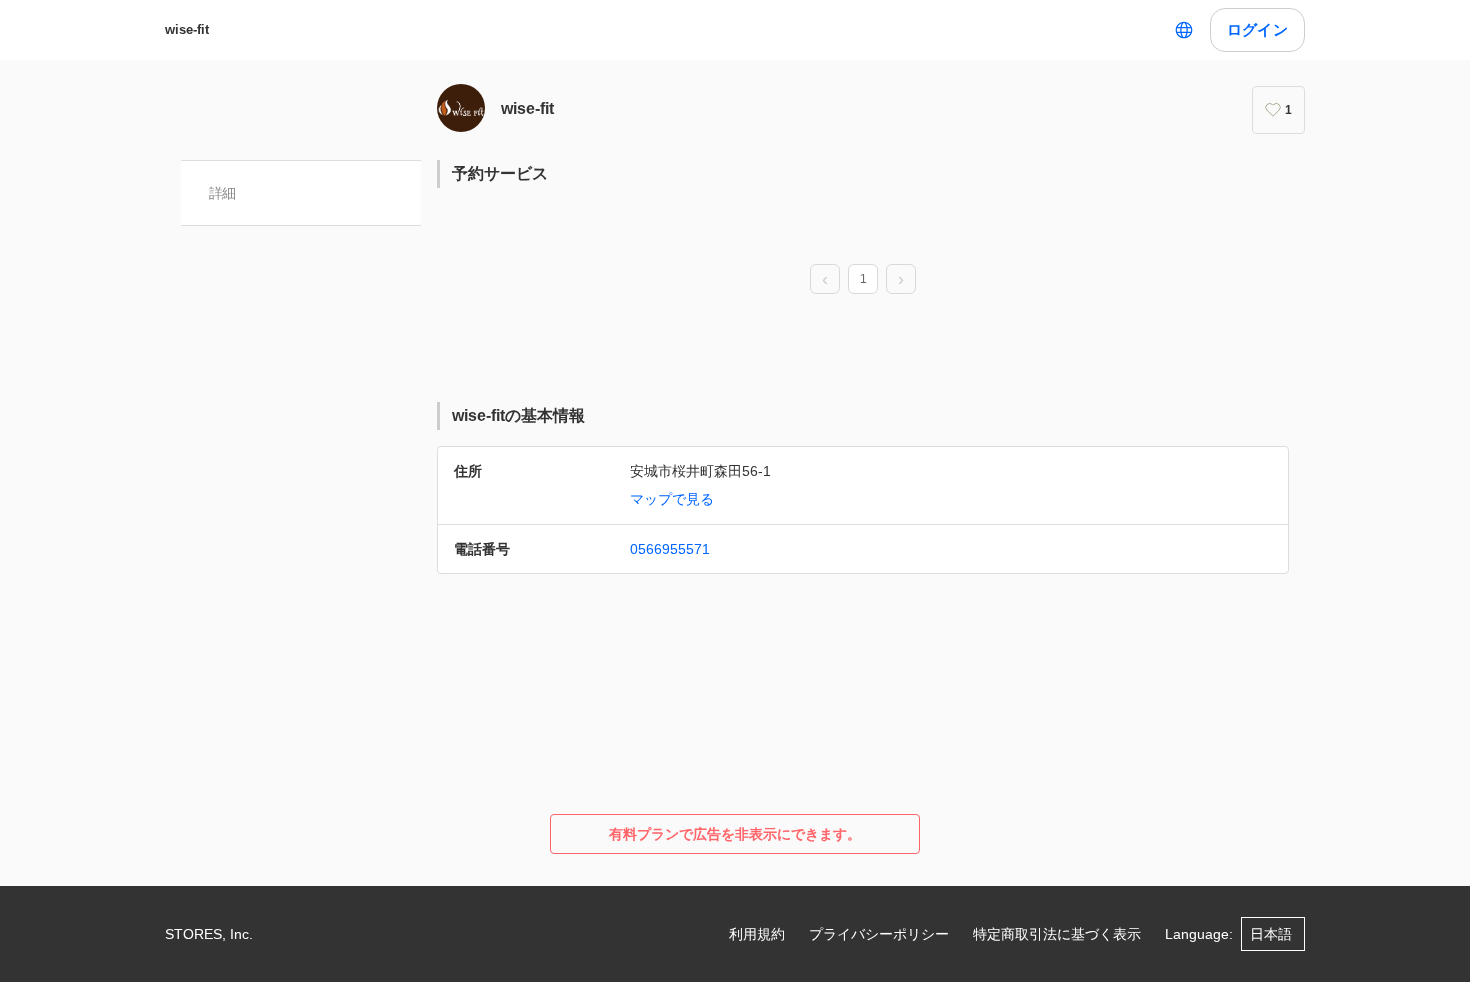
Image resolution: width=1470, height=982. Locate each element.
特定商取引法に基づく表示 (1057, 934)
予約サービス (500, 173)
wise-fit (187, 29)
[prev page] (825, 280)
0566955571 (670, 549)
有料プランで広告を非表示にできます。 (735, 834)
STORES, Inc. (209, 934)
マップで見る (672, 499)
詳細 (222, 193)
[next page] (901, 280)
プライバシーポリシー (879, 934)
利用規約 (757, 934)
